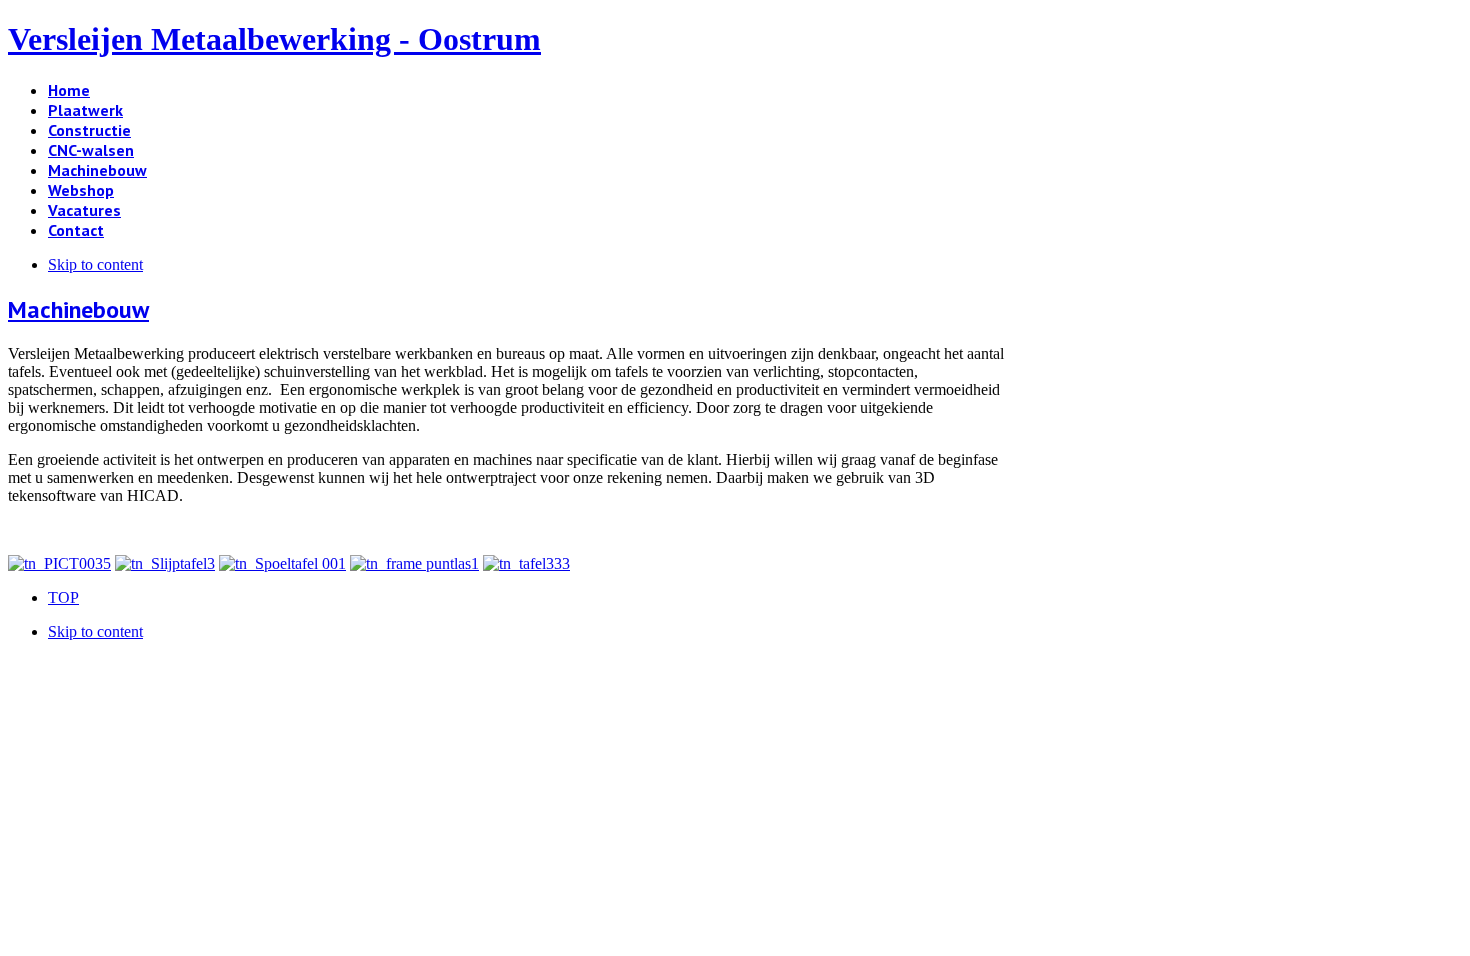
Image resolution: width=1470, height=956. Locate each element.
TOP (63, 597)
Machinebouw (78, 309)
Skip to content (95, 264)
